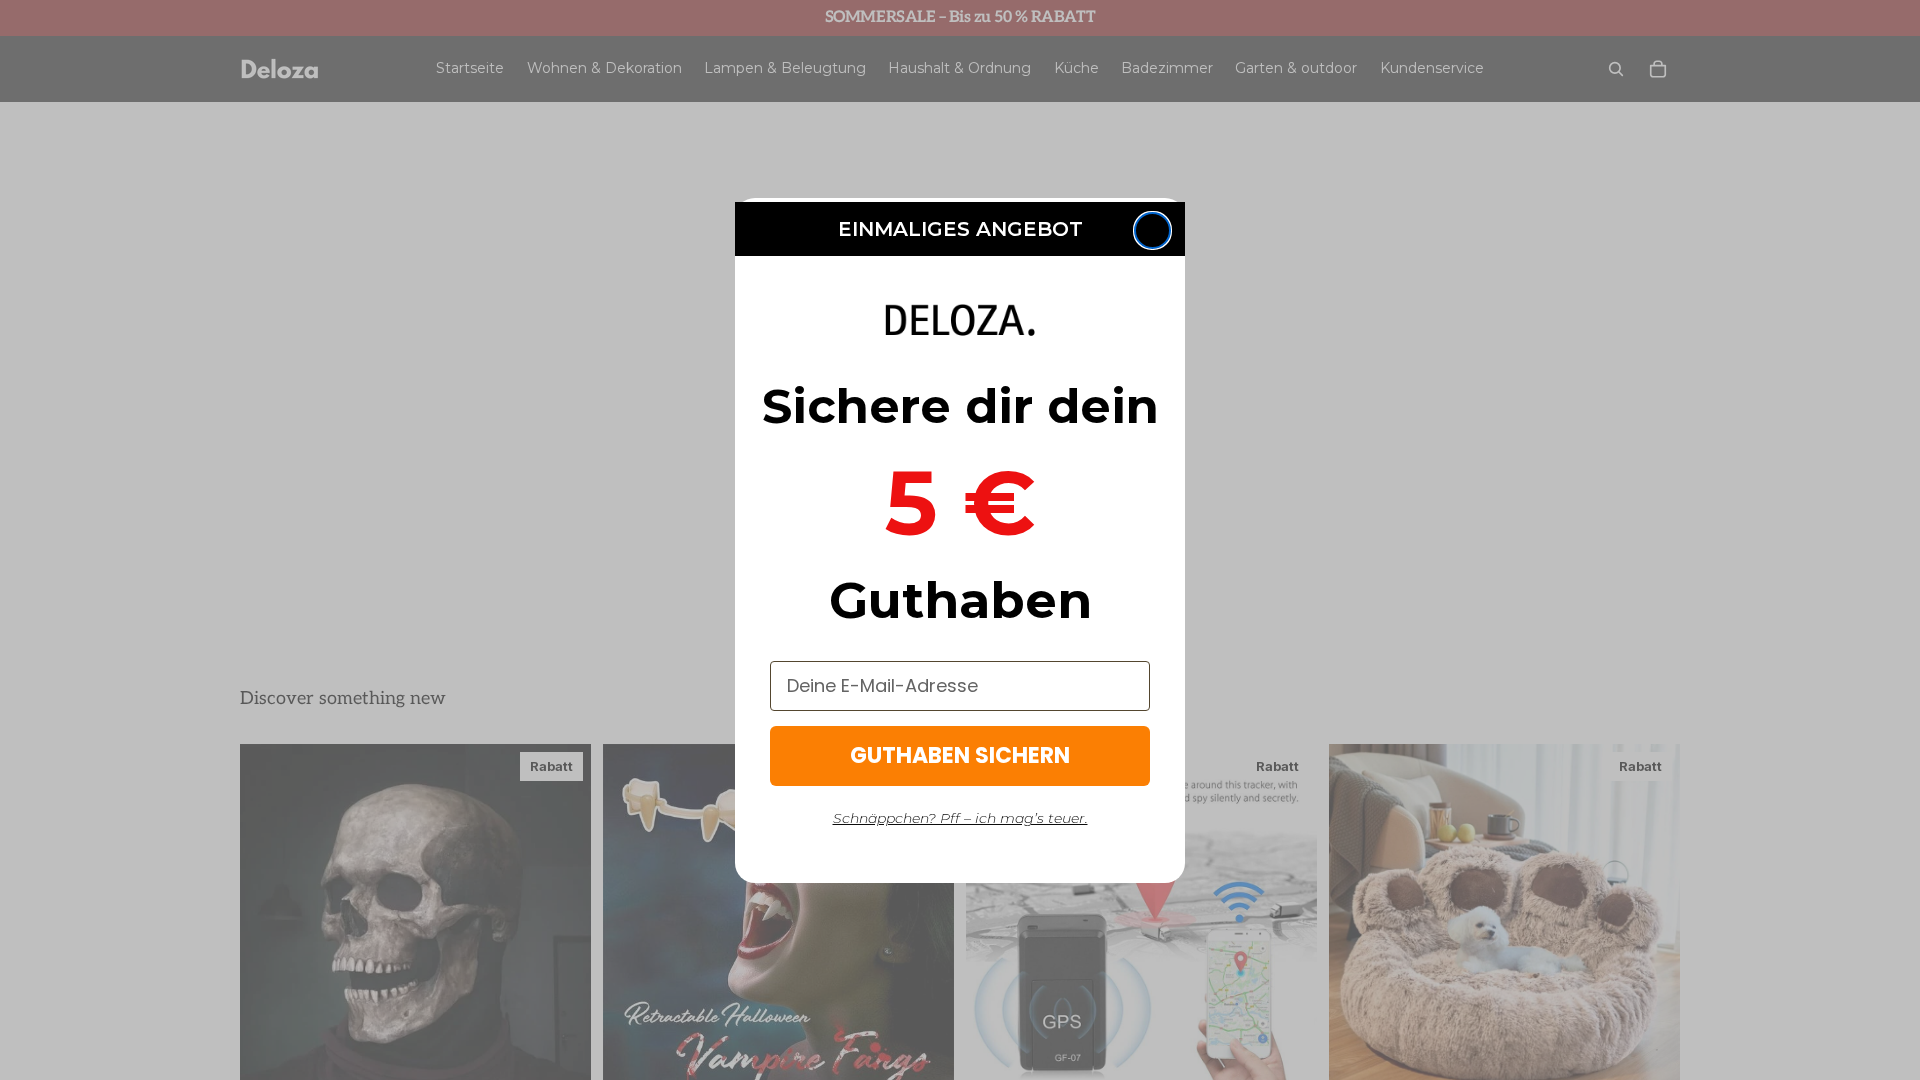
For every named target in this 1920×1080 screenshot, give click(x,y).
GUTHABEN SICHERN (960, 755)
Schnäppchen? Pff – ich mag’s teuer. (960, 818)
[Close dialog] (1152, 230)
